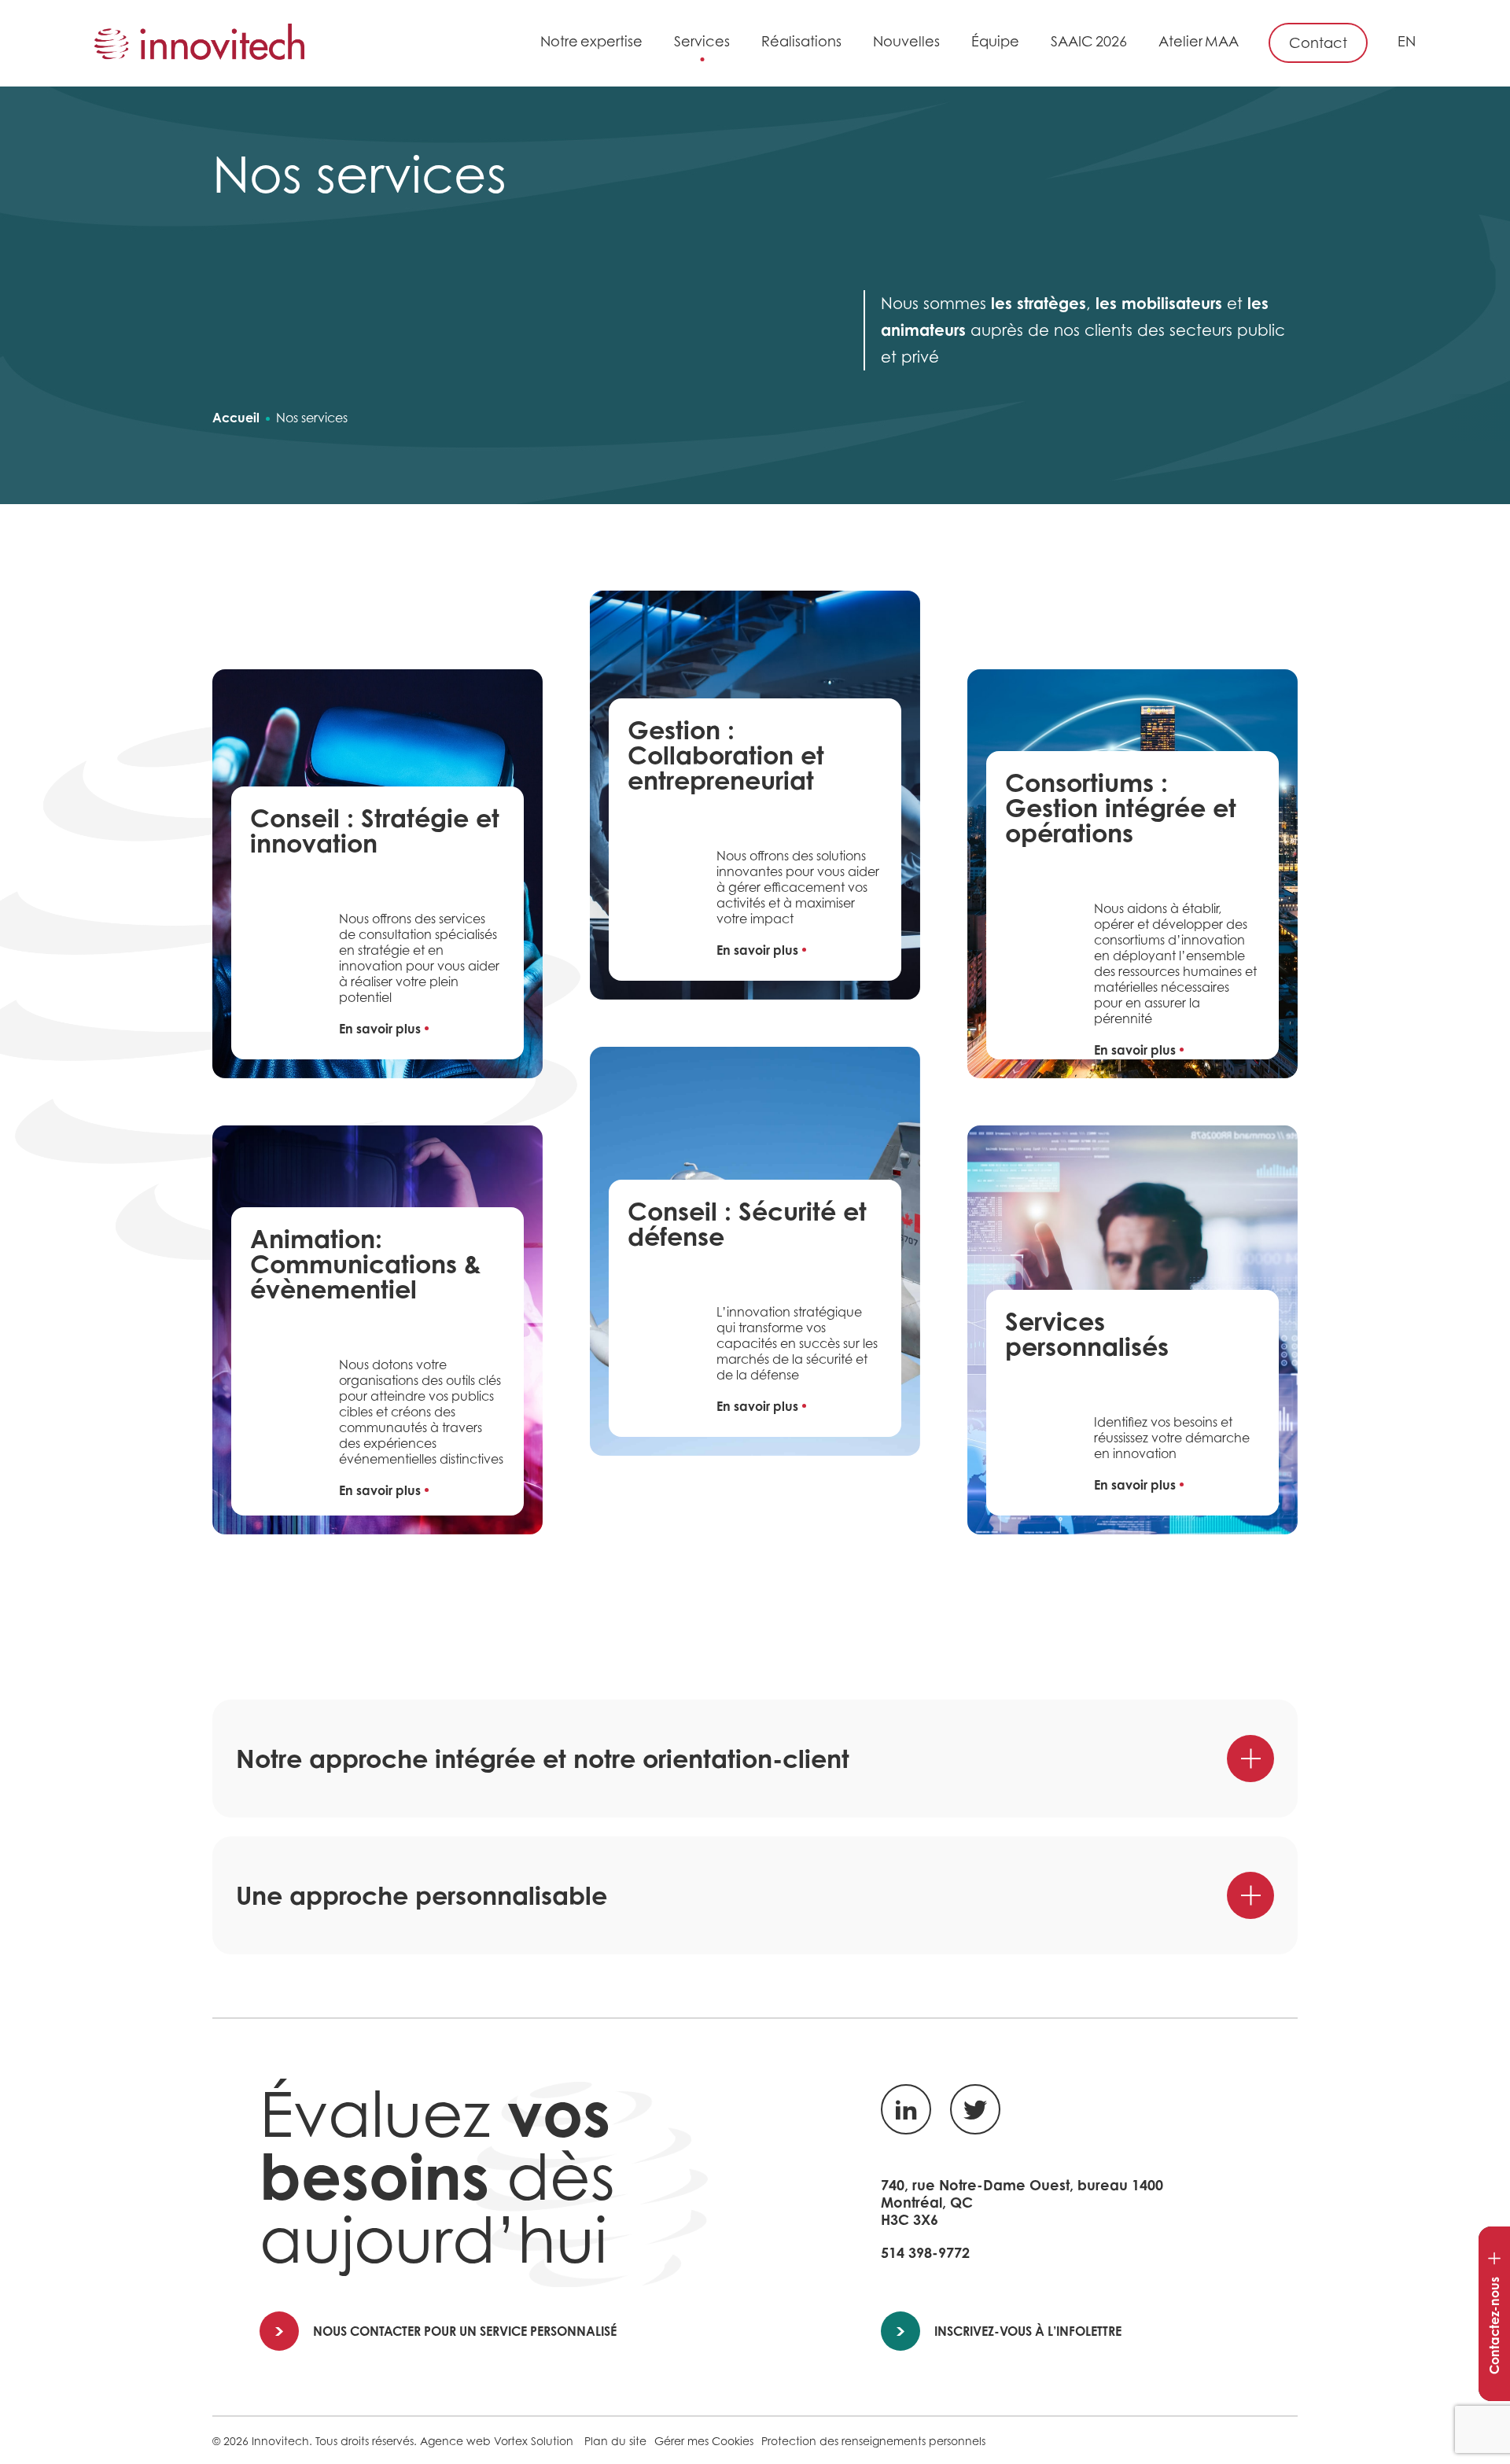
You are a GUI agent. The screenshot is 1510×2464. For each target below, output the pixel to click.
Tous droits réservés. (366, 2441)
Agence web (455, 2441)
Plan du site (615, 2441)
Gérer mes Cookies (704, 2441)
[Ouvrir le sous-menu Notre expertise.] (651, 44)
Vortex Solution (534, 2441)
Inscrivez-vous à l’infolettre (1028, 2331)
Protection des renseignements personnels (873, 2441)
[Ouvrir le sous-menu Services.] (738, 44)
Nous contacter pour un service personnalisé (465, 2331)
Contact (1318, 43)
